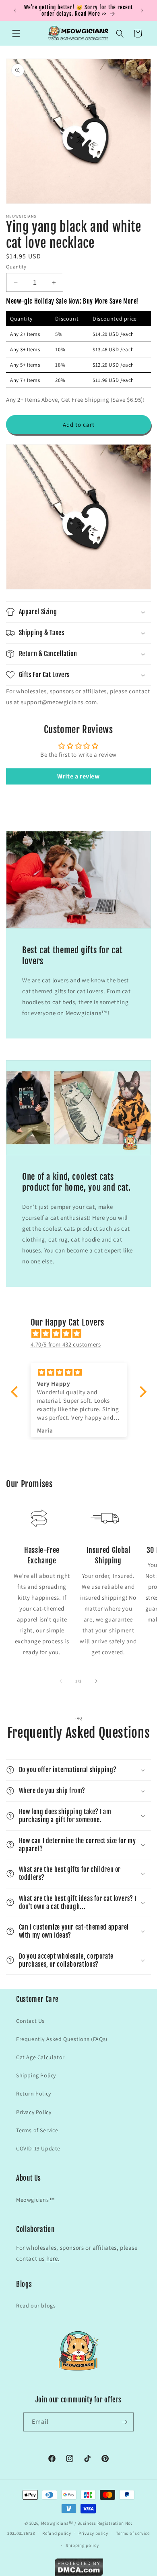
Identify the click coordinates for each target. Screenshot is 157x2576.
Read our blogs (36, 2305)
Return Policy (34, 2094)
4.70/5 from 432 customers (66, 1344)
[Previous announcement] (15, 10)
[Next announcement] (142, 10)
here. (53, 2258)
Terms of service (133, 2533)
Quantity (16, 267)
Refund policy (57, 2533)
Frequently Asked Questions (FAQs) (62, 2039)
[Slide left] (61, 1681)
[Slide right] (96, 1681)
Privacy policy (93, 2533)
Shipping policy (82, 2545)
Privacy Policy (34, 2112)
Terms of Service (37, 2130)
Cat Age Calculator (40, 2057)
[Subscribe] (124, 2422)
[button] (16, 34)
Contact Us (30, 2021)
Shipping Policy (36, 2075)
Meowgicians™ (35, 2200)
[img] (83, 1333)
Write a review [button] (78, 776)
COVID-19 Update (38, 2148)
